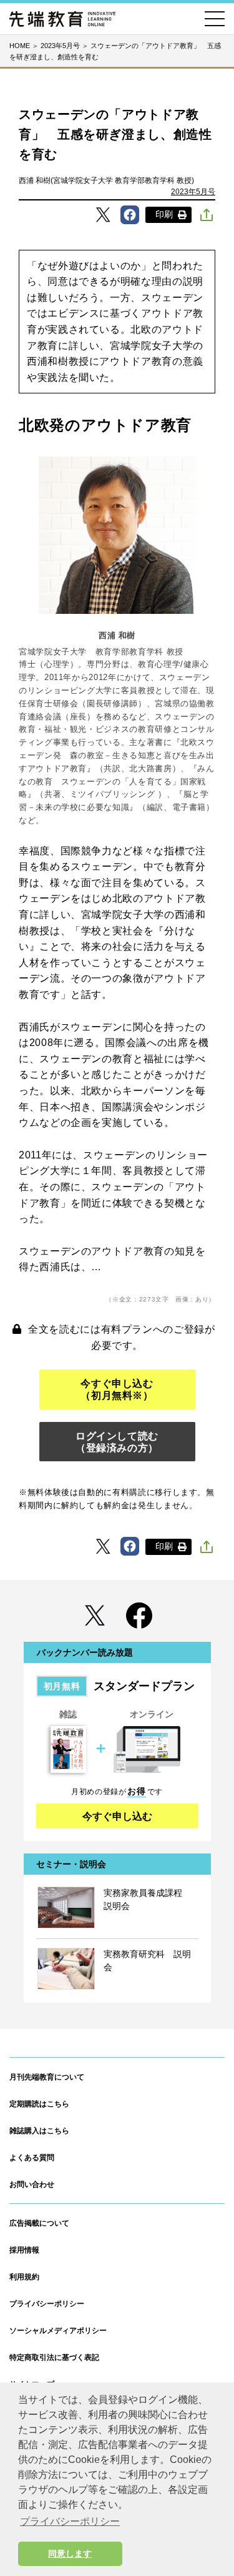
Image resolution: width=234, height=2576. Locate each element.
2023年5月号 (193, 192)
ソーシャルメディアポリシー (58, 2331)
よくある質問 (32, 2158)
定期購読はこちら (39, 2104)
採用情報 (24, 2250)
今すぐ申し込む (117, 1816)
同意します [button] (70, 2554)
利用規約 (24, 2277)
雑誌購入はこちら (39, 2131)
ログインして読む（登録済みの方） (117, 1442)
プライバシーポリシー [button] (70, 2521)
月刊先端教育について (47, 2077)
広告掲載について (39, 2223)
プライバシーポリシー (47, 2304)
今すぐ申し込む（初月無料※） (117, 1389)
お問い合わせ (32, 2184)
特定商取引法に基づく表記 (54, 2357)
